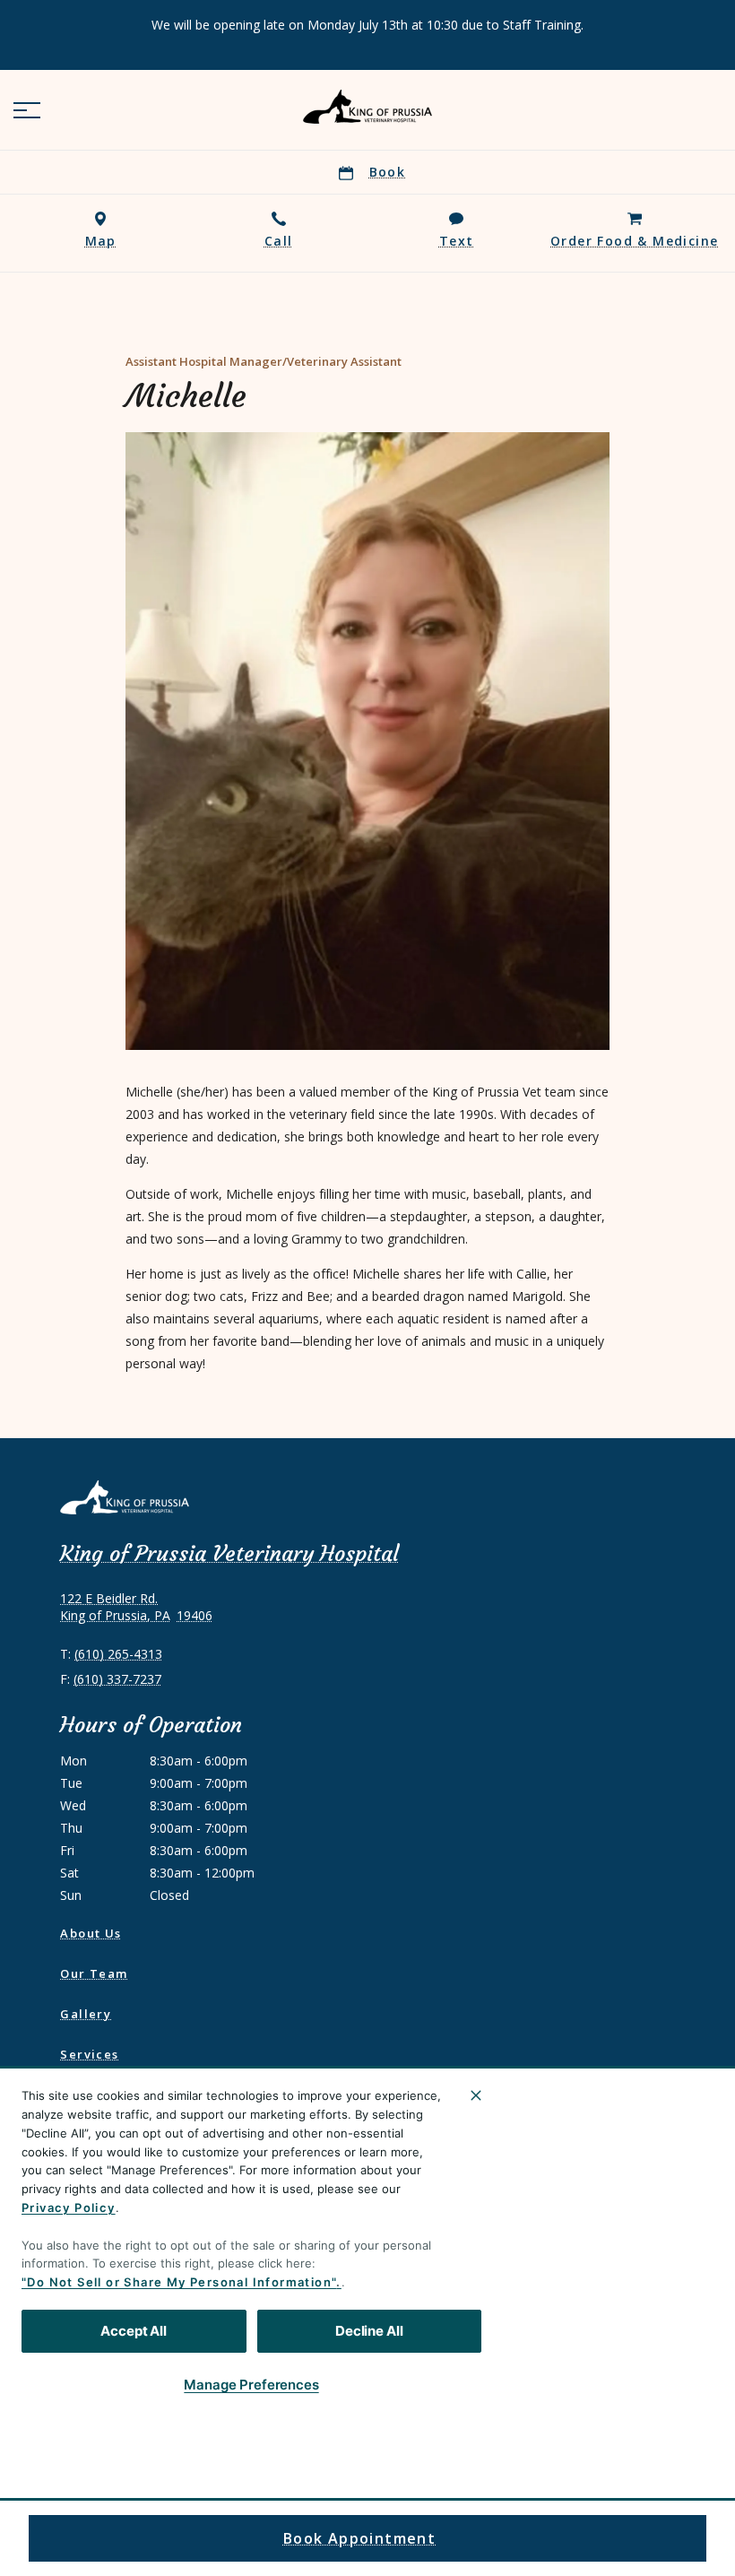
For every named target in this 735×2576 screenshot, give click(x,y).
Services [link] (89, 2054)
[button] (27, 110)
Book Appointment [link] (359, 2538)
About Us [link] (91, 1933)
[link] (367, 107)
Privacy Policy (69, 2207)
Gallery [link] (86, 2014)
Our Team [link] (94, 1973)
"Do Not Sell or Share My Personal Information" (179, 2282)
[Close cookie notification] (476, 2095)
